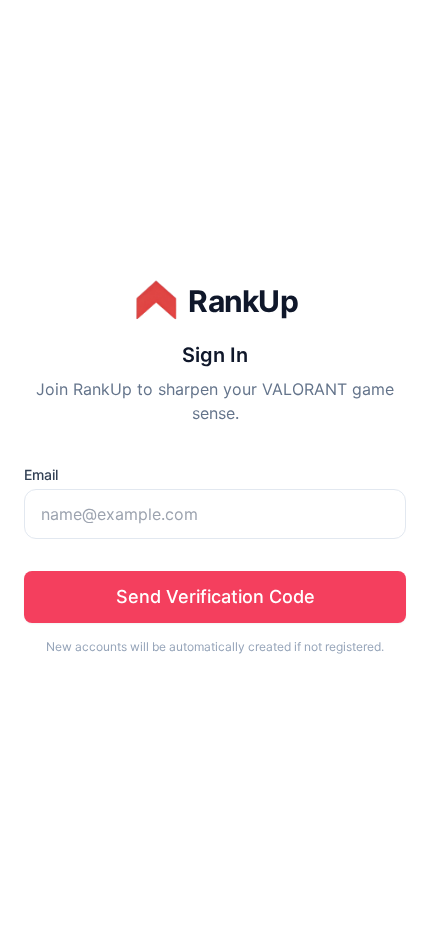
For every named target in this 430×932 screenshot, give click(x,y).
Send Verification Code (215, 596)
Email (41, 474)
